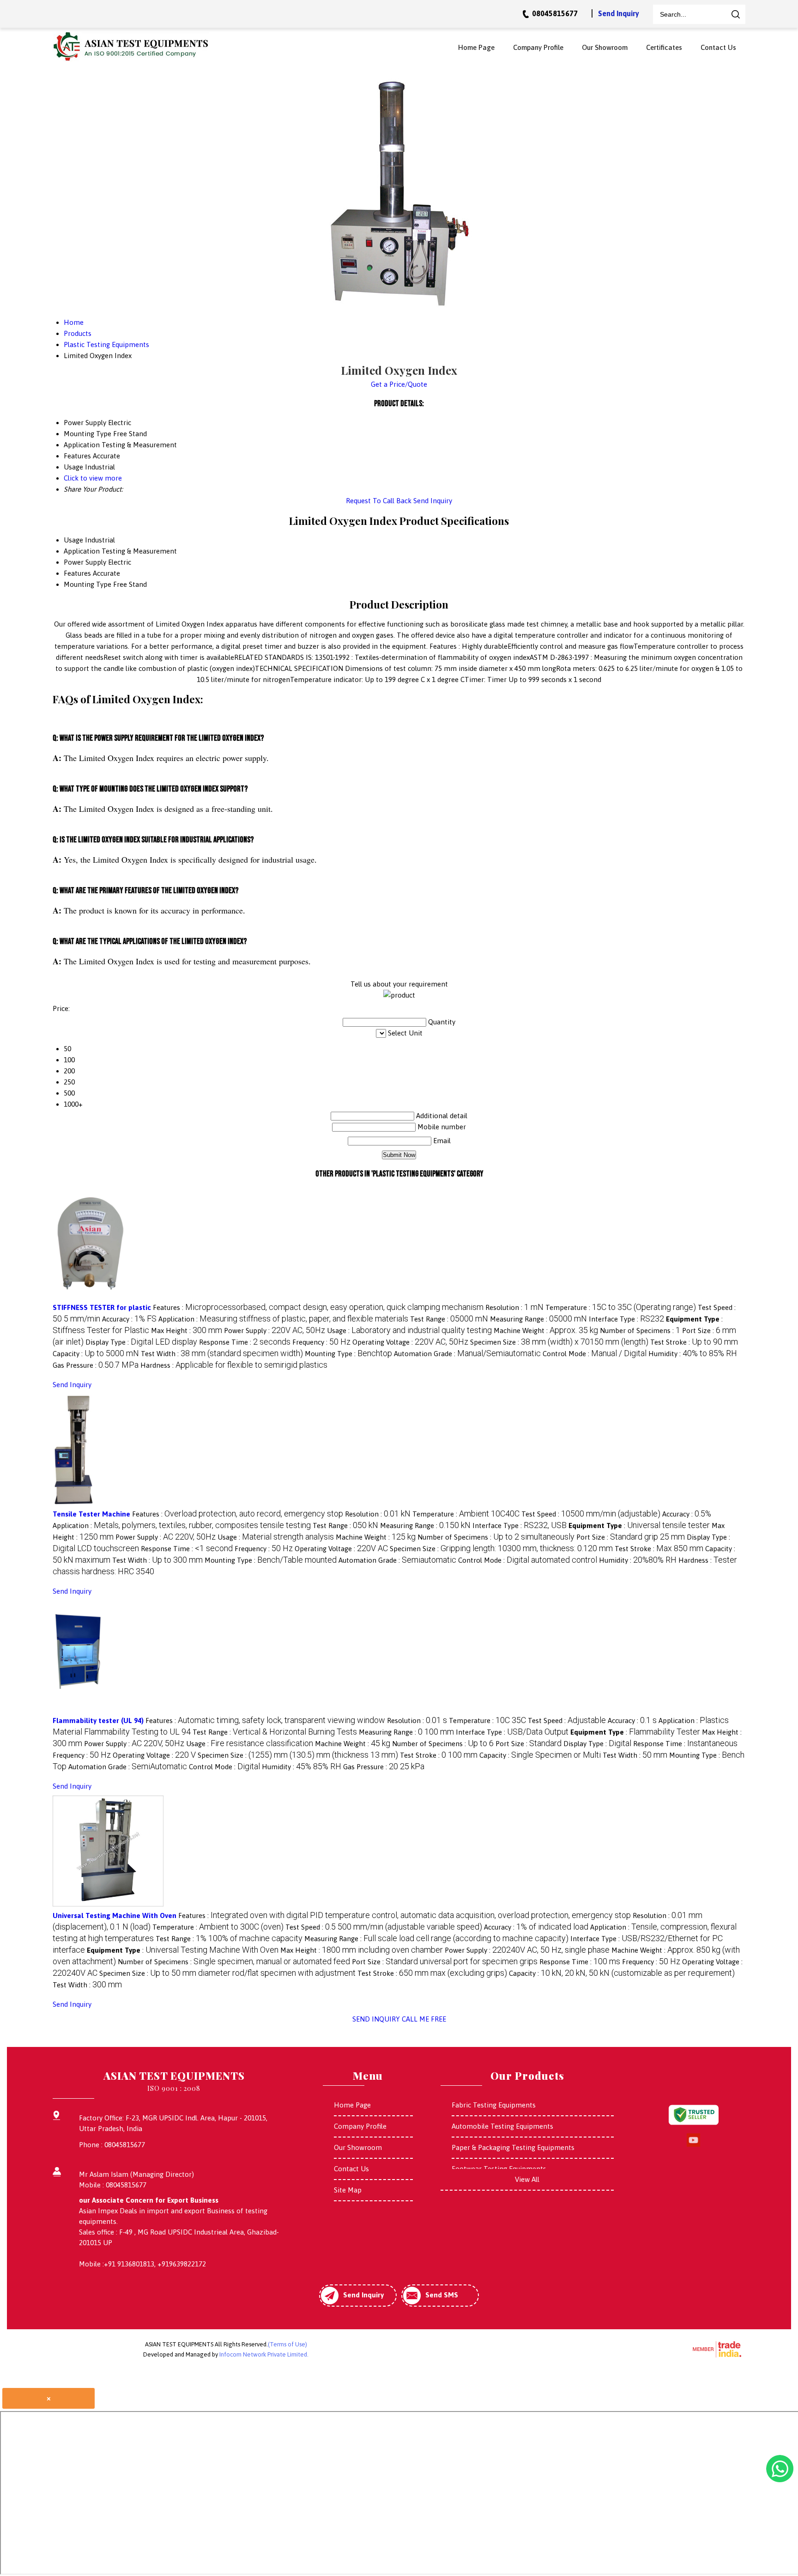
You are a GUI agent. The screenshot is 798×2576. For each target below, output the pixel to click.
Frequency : (321, 1342)
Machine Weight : (546, 1331)
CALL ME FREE (424, 2019)
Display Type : (141, 1342)
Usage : (409, 1331)
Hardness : (234, 1365)
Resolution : (514, 1307)
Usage (73, 540)
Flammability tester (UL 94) (98, 1720)
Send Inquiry (619, 13)
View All (527, 2179)
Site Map (348, 2190)
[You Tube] (693, 2145)
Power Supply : (275, 1331)
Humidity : (693, 1354)
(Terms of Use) (287, 2344)
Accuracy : (129, 1319)
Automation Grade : (467, 1354)
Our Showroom (605, 47)
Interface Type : (626, 1319)
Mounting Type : (348, 1354)
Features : (318, 1307)
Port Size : (631, 1537)
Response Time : (245, 1342)
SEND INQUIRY (376, 2019)
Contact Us (718, 47)
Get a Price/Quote (399, 384)
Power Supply (85, 562)
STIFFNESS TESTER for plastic (102, 1307)
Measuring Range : (538, 1319)
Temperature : (621, 1307)
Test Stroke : (694, 1342)
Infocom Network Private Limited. (264, 2354)
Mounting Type (88, 584)
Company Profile (538, 47)
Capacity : (96, 1354)
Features (77, 573)
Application (82, 551)
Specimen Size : (559, 1342)
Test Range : (449, 1319)
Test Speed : (591, 1514)
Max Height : (187, 1331)
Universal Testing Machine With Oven (115, 1915)
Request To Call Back (379, 501)
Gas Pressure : (96, 1365)
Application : (283, 1319)
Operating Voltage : (410, 1342)
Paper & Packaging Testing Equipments (513, 2147)
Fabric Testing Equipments (494, 2105)
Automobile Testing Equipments (502, 2126)
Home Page (476, 47)
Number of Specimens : (640, 1331)
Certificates (664, 47)
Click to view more (93, 478)
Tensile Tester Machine (91, 1514)
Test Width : (222, 1354)
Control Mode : (595, 1354)
